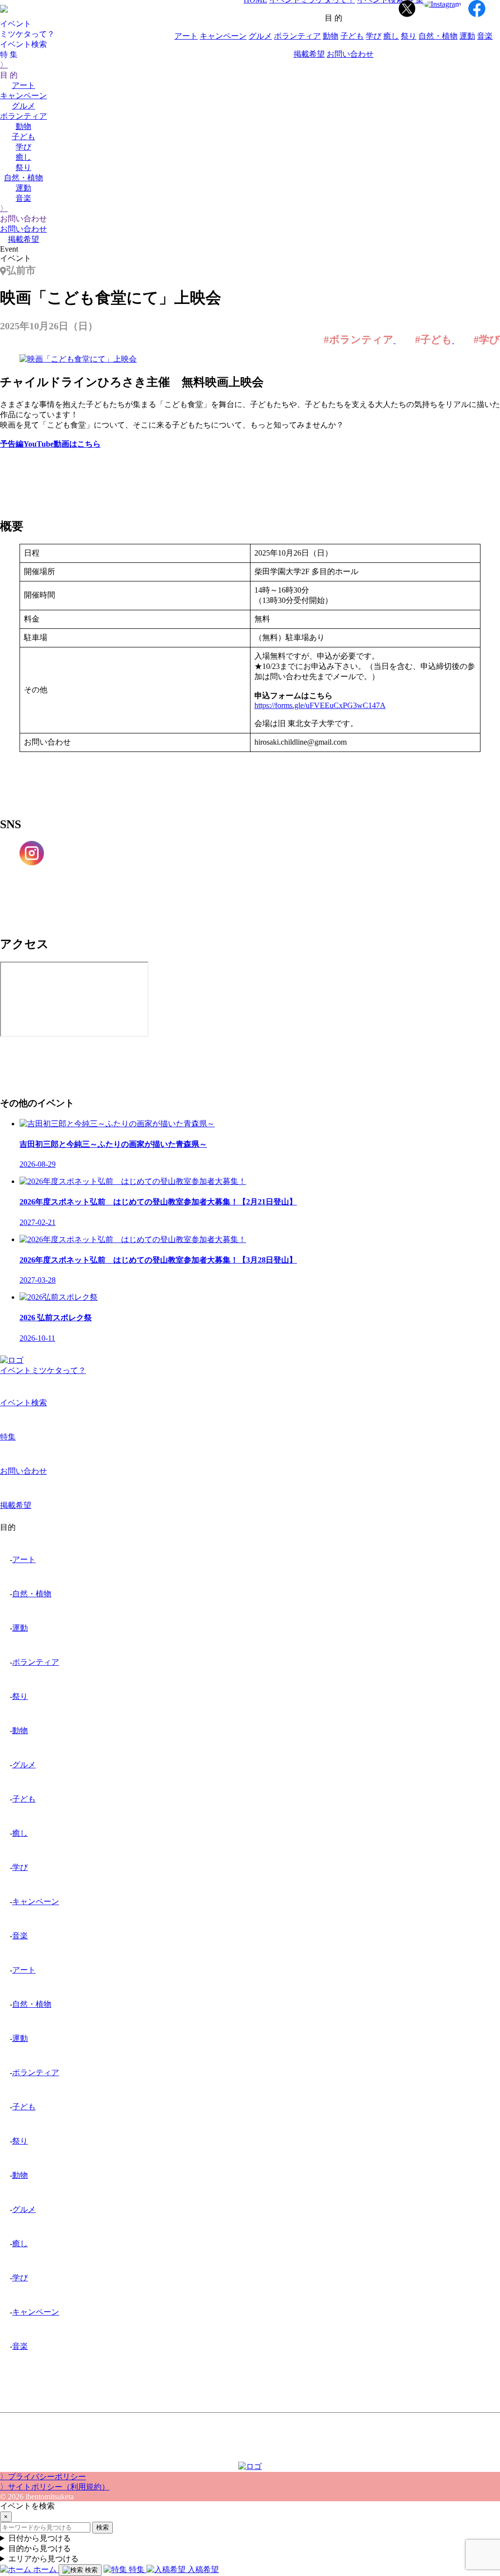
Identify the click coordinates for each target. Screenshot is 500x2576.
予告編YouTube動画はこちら (50, 444)
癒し (23, 157)
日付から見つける (40, 2538)
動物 (23, 126)
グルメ (23, 106)
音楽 (23, 198)
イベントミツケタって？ (43, 1370)
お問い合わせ (23, 229)
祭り (23, 167)
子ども (23, 137)
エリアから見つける (43, 2559)
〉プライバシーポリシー (43, 2477)
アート (23, 85)
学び (23, 147)
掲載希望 (23, 239)
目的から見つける (40, 2548)
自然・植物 (23, 178)
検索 (103, 2527)
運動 (23, 188)
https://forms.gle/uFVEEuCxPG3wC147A (320, 705)
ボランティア (23, 116)
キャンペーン (23, 96)
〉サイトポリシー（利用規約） (55, 2487)
